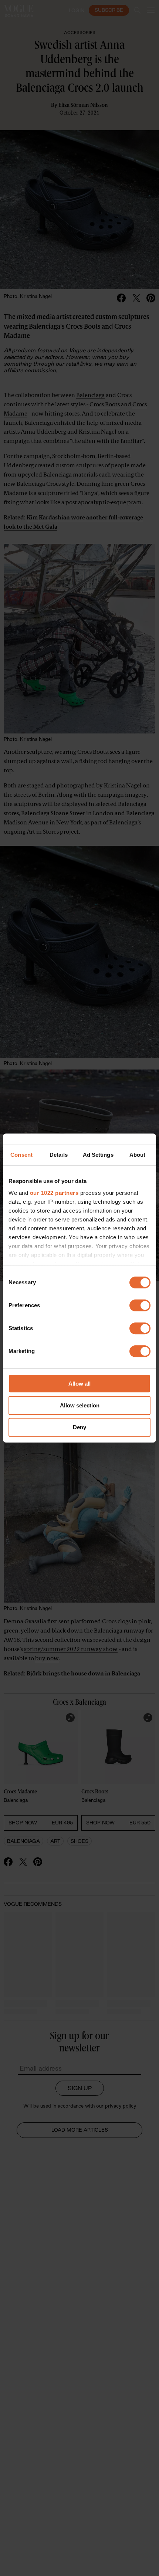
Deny (79, 1427)
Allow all (79, 1384)
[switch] (140, 1305)
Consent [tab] (21, 1155)
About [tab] (138, 1155)
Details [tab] (59, 1155)
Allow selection (80, 1405)
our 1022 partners (54, 1193)
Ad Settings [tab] (98, 1155)
